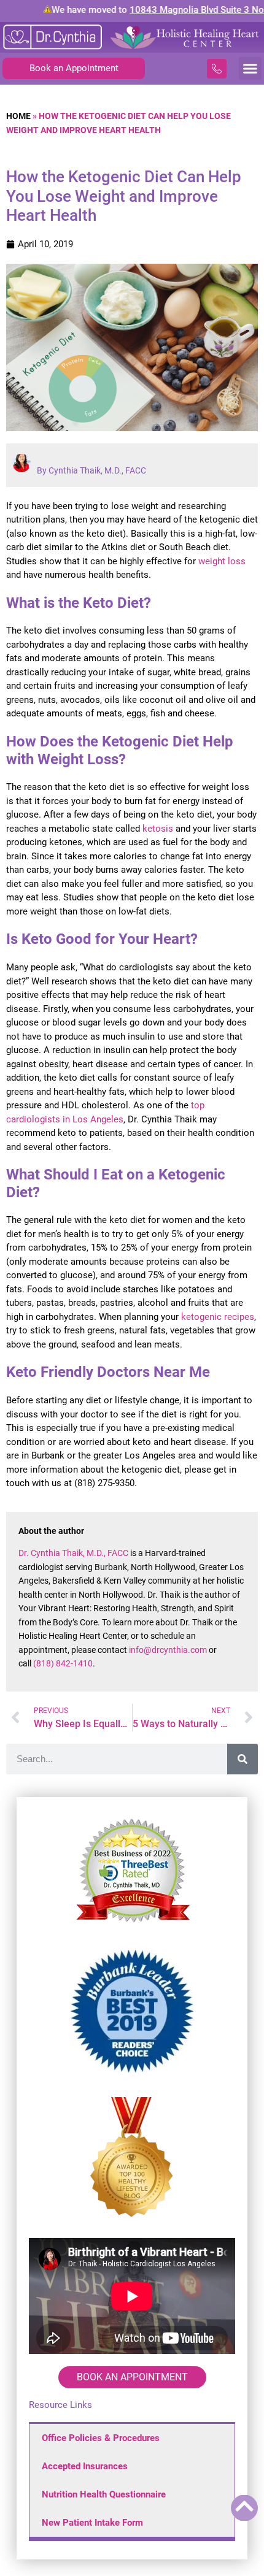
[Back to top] (244, 2506)
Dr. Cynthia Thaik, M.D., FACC (73, 1553)
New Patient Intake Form (92, 2523)
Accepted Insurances (85, 2466)
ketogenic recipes (218, 1317)
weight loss (222, 561)
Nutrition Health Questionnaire (104, 2494)
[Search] (243, 1759)
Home (18, 116)
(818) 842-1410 (63, 1663)
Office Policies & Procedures (101, 2438)
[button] (250, 69)
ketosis (158, 829)
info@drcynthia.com (168, 1650)
